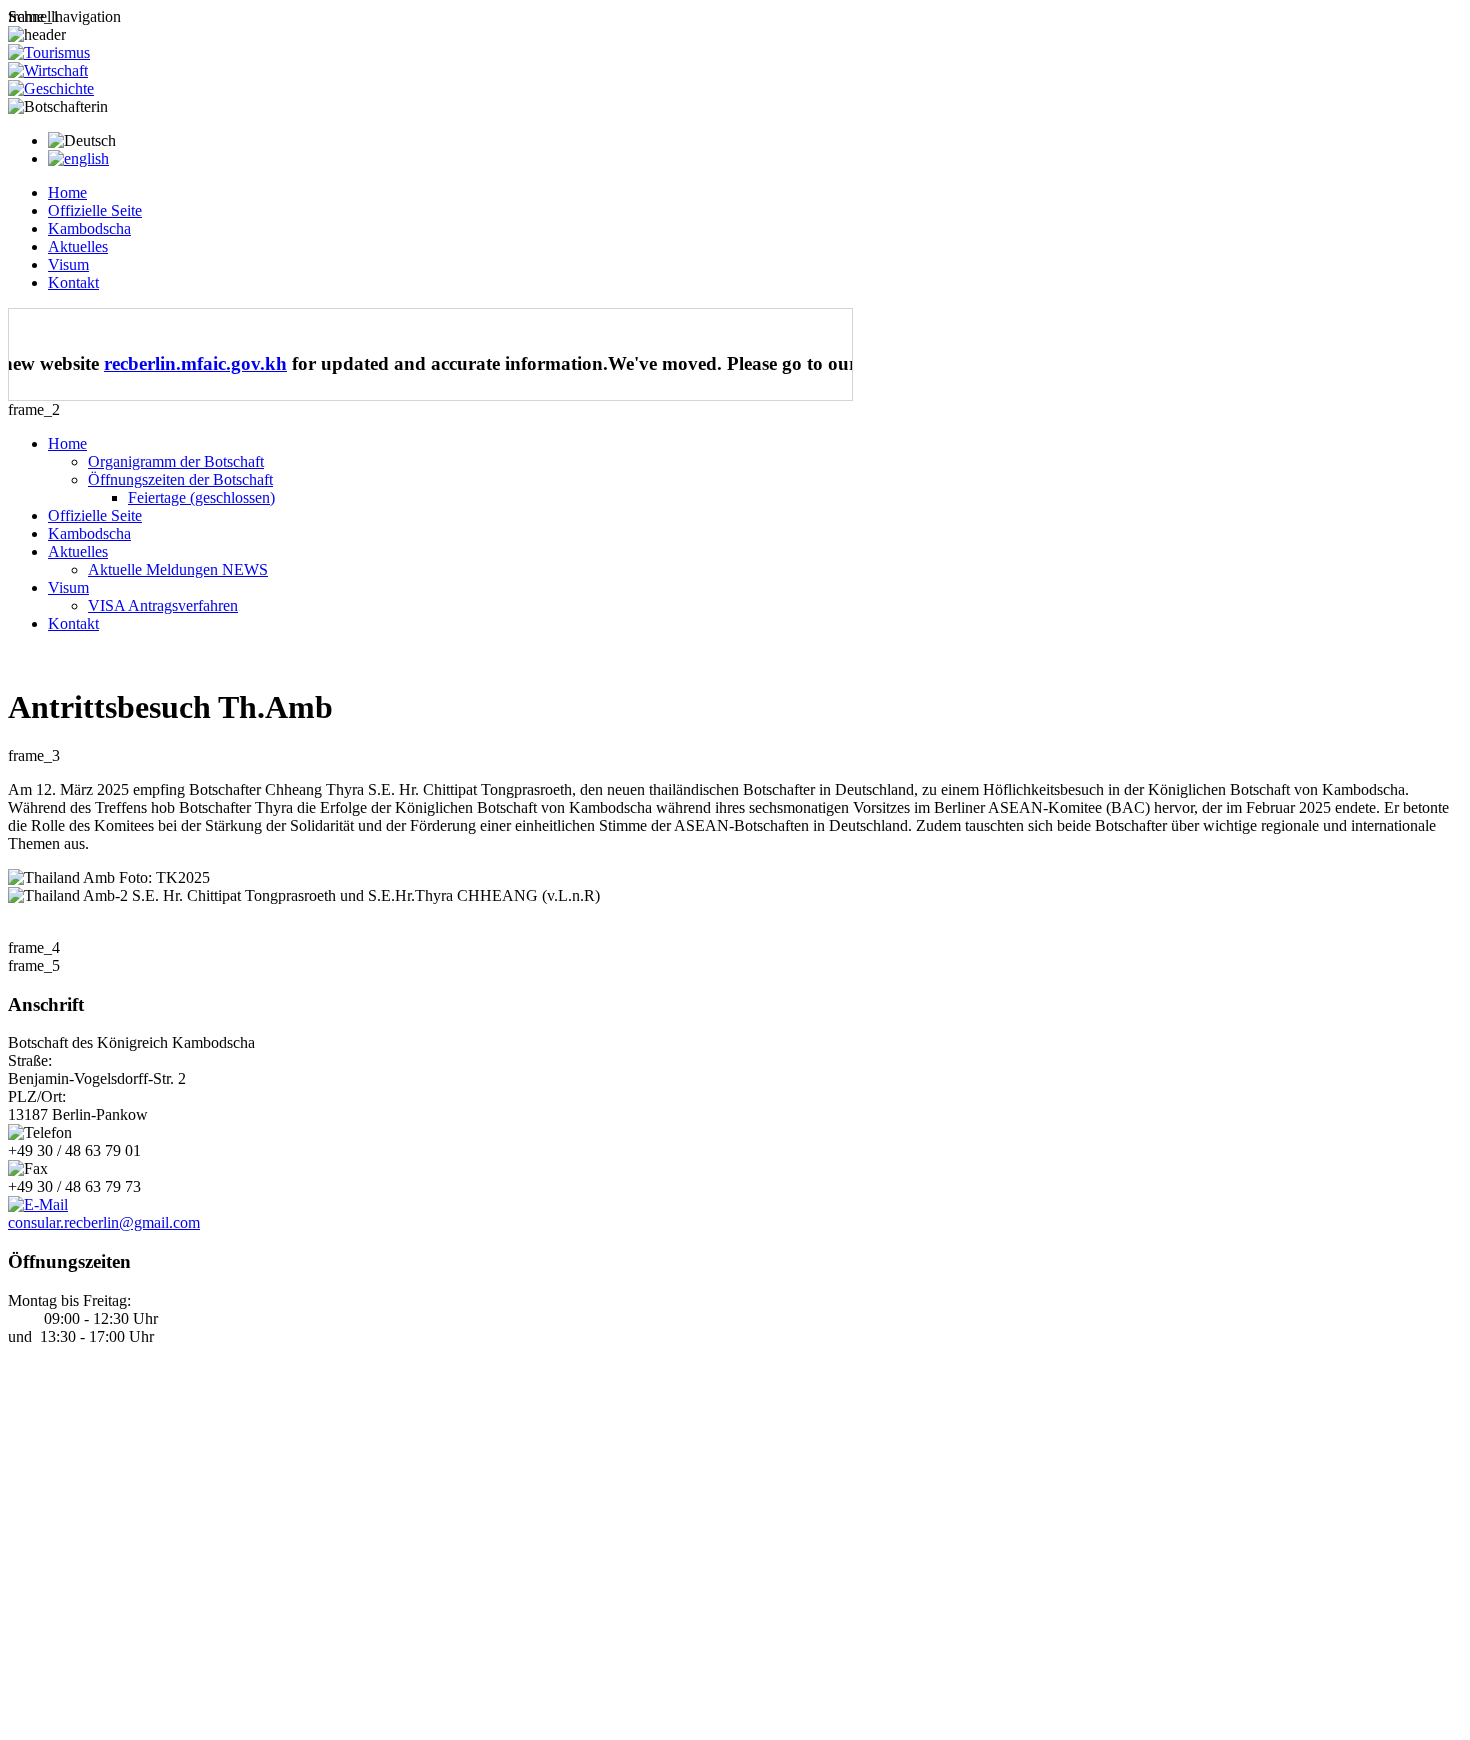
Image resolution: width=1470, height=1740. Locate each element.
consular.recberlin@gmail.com (104, 1222)
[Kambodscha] (51, 88)
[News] (78, 158)
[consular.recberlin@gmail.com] (38, 1204)
